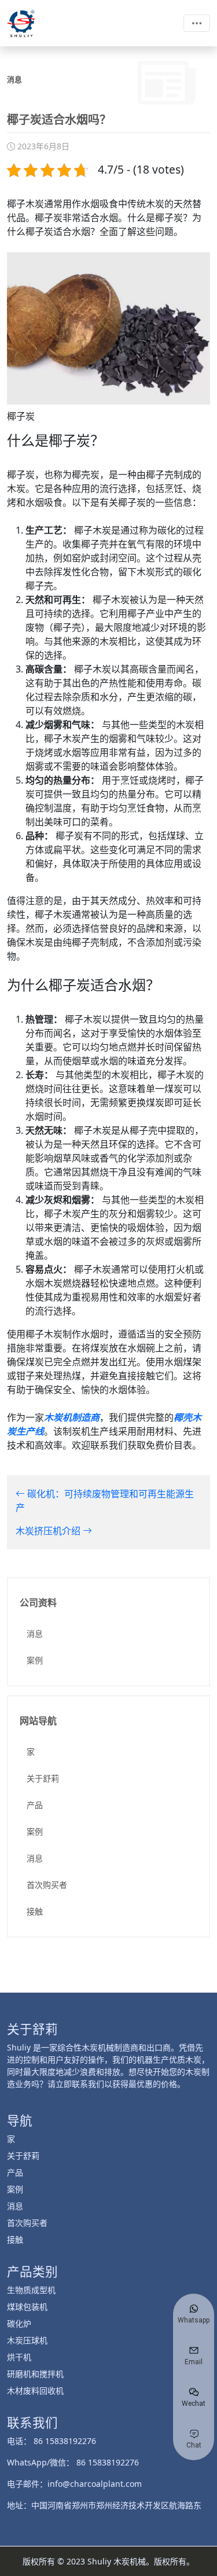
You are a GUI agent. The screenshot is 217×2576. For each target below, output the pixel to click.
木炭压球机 (27, 2340)
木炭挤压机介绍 (49, 1531)
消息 (35, 1634)
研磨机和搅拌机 (35, 2374)
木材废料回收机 (35, 2391)
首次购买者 (47, 1885)
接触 (35, 1911)
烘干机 (19, 2357)
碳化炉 (19, 2323)
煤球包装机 (27, 2307)
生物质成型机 (31, 2290)
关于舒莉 (43, 1778)
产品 (35, 1805)
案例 (35, 1660)
